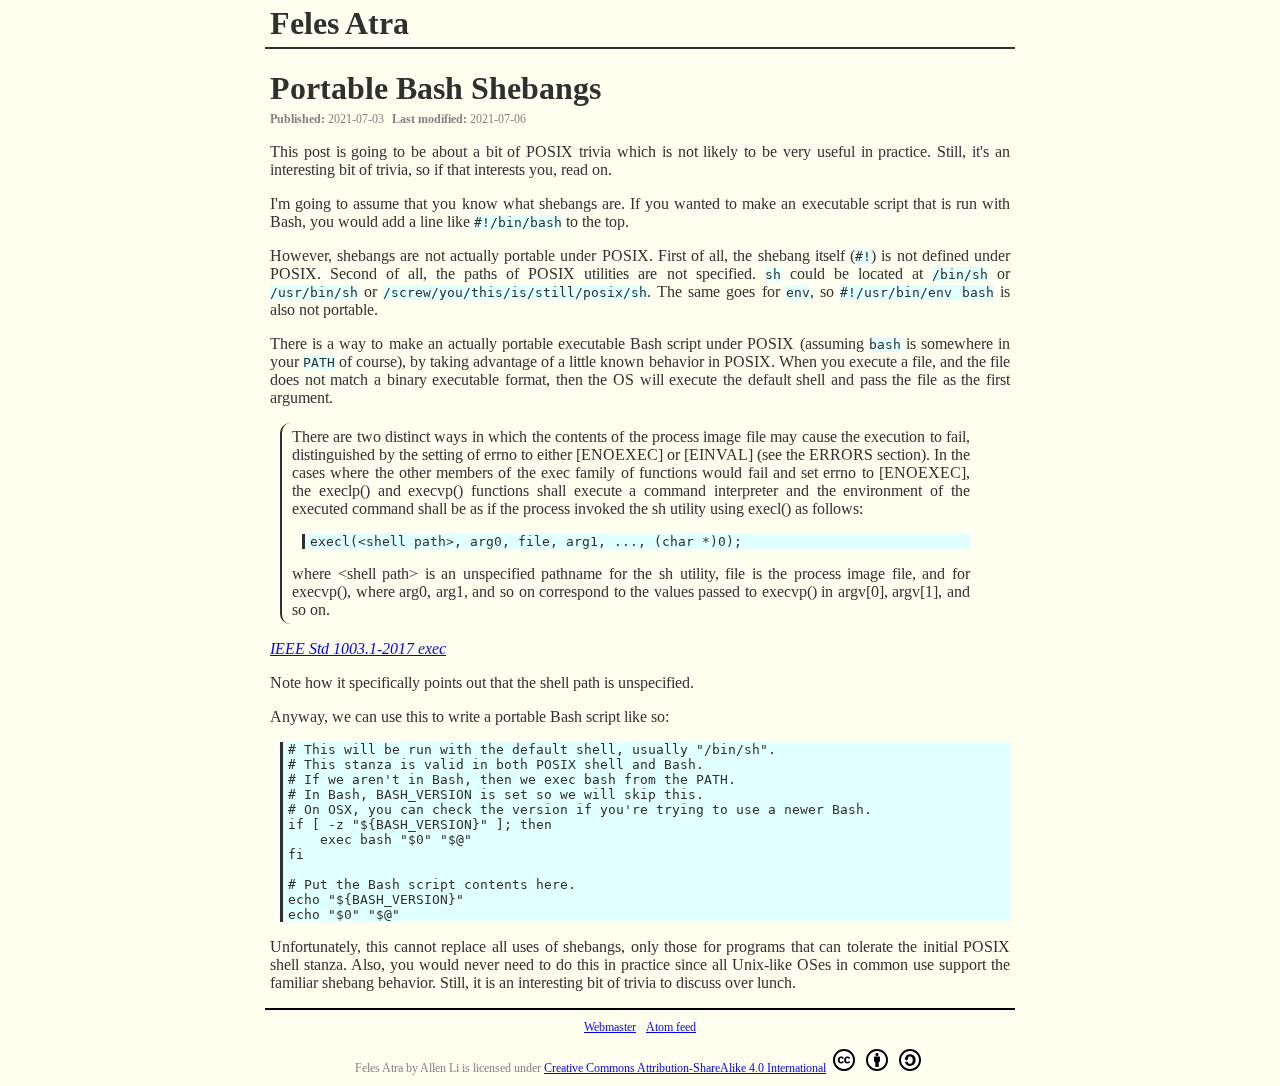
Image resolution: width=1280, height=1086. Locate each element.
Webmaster (610, 1027)
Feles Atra (339, 23)
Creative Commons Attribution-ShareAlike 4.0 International (685, 1068)
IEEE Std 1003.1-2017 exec (358, 648)
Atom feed (671, 1027)
